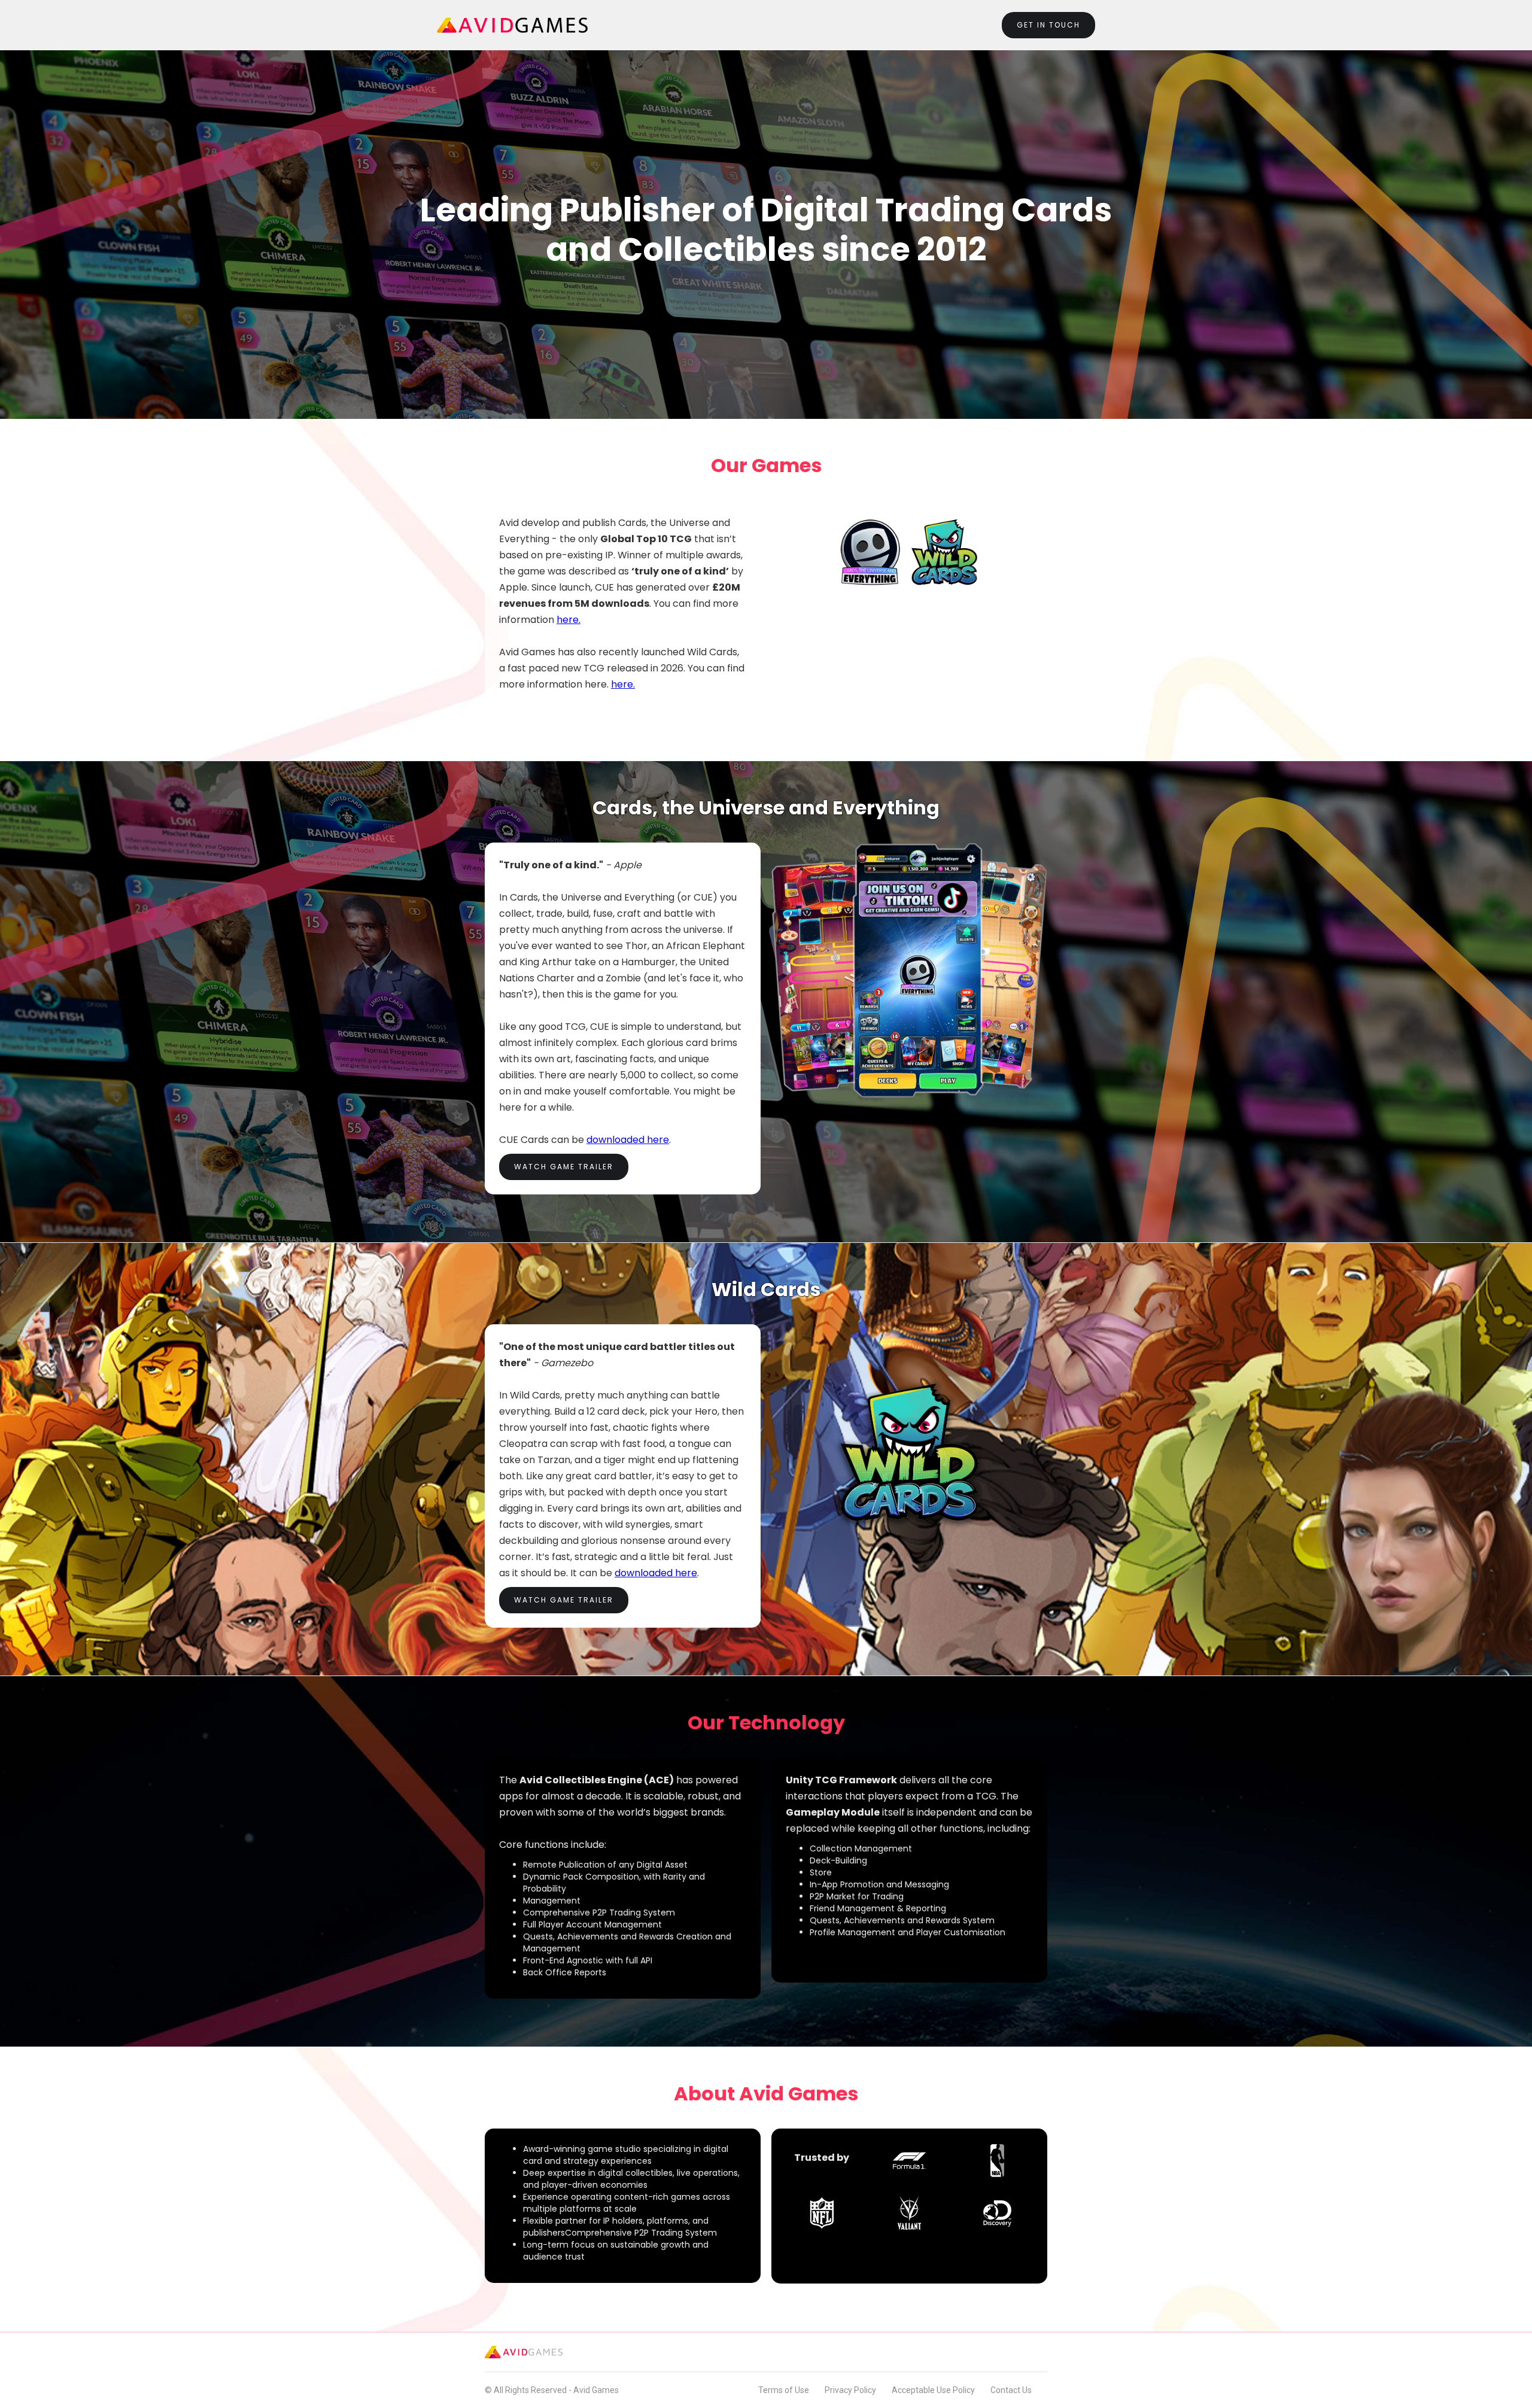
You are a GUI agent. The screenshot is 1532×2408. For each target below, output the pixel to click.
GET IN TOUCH (1048, 25)
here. (569, 620)
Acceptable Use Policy (933, 2390)
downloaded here (628, 1140)
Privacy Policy (850, 2390)
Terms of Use (784, 2390)
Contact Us (1011, 2390)
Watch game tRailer (564, 1167)
